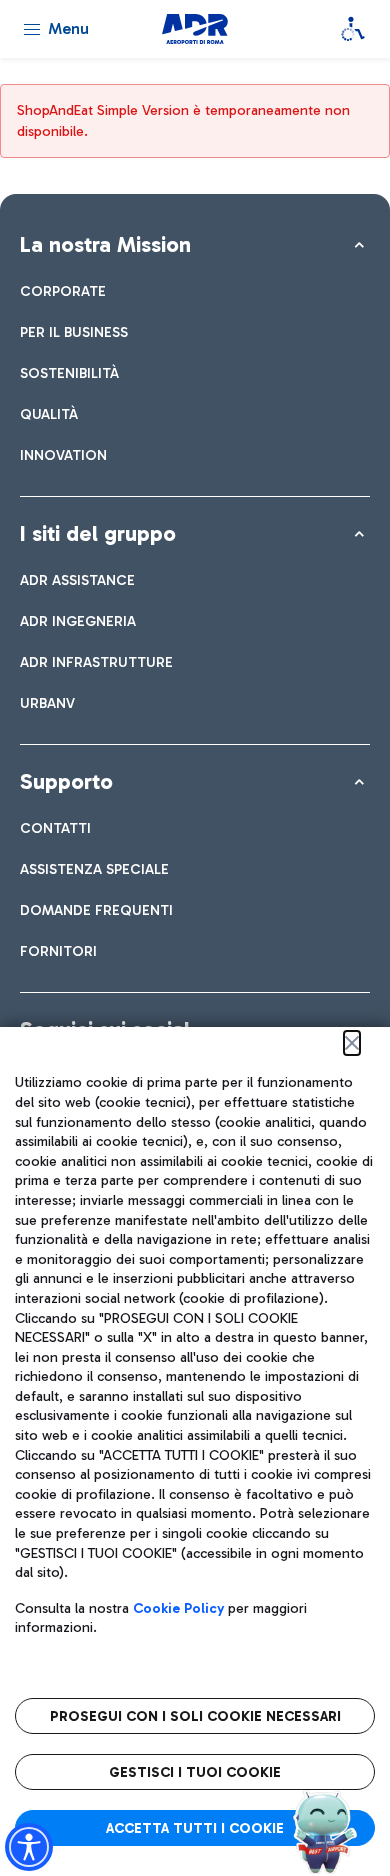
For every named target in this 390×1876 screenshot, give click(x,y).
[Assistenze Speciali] (353, 29)
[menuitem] (63, 291)
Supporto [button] (66, 781)
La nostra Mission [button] (105, 244)
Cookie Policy (178, 1608)
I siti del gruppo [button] (98, 533)
